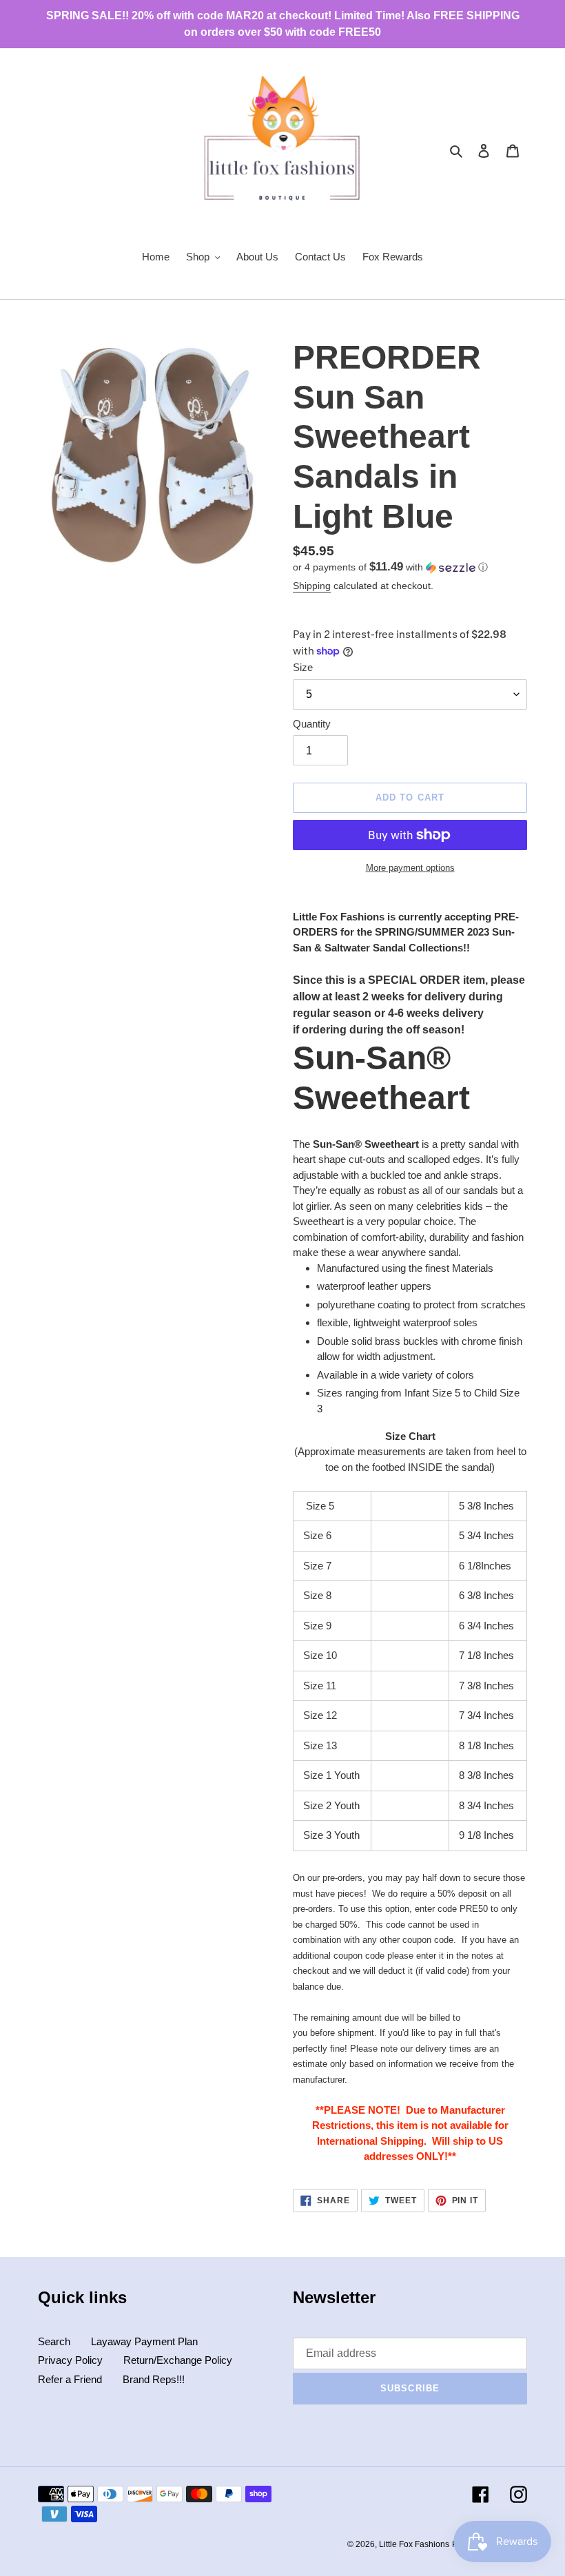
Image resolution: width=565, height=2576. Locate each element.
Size (303, 667)
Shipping (312, 586)
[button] (390, 567)
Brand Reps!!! (154, 2379)
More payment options (410, 868)
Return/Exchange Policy (178, 2360)
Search (54, 2341)
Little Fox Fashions (414, 2544)
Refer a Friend (70, 2379)
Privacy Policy (70, 2360)
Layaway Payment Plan (144, 2341)
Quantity (312, 724)
